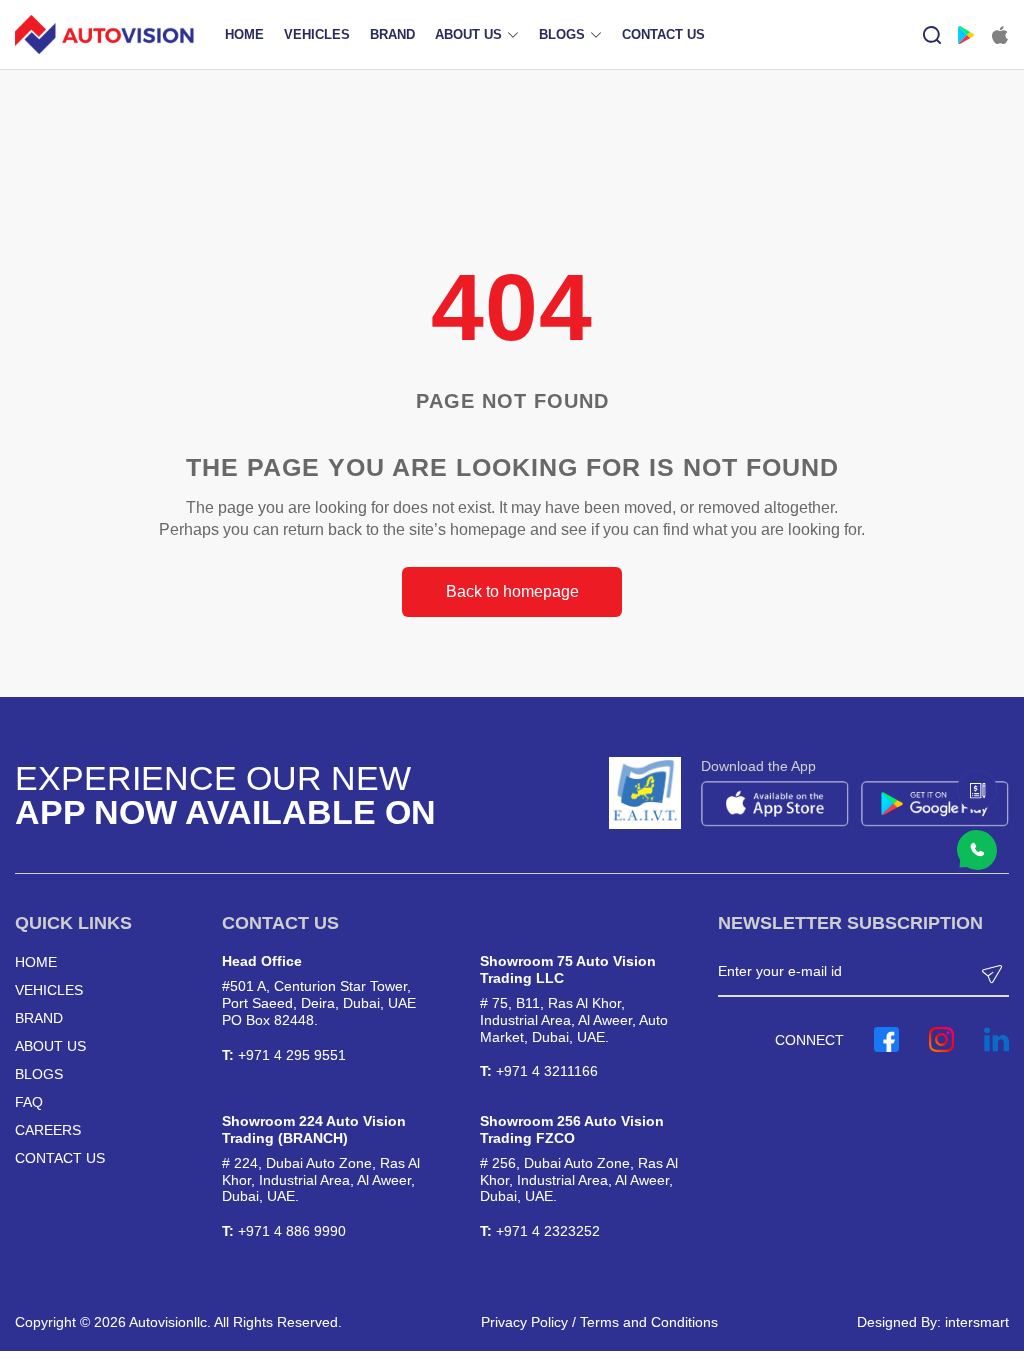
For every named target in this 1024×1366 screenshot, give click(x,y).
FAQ (29, 1102)
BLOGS (562, 34)
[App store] (1000, 35)
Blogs (39, 1074)
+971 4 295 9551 (292, 1055)
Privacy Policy (524, 1322)
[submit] (994, 971)
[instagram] (941, 1039)
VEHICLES (317, 34)
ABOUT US (468, 34)
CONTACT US (663, 34)
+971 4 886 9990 (292, 1231)
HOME (244, 34)
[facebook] (886, 1039)
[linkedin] (996, 1039)
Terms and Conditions (649, 1322)
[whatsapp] (976, 790)
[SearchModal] (932, 35)
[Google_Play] (966, 35)
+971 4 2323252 (548, 1231)
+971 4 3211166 (547, 1071)
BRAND (392, 34)
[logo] (105, 34)
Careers (48, 1130)
